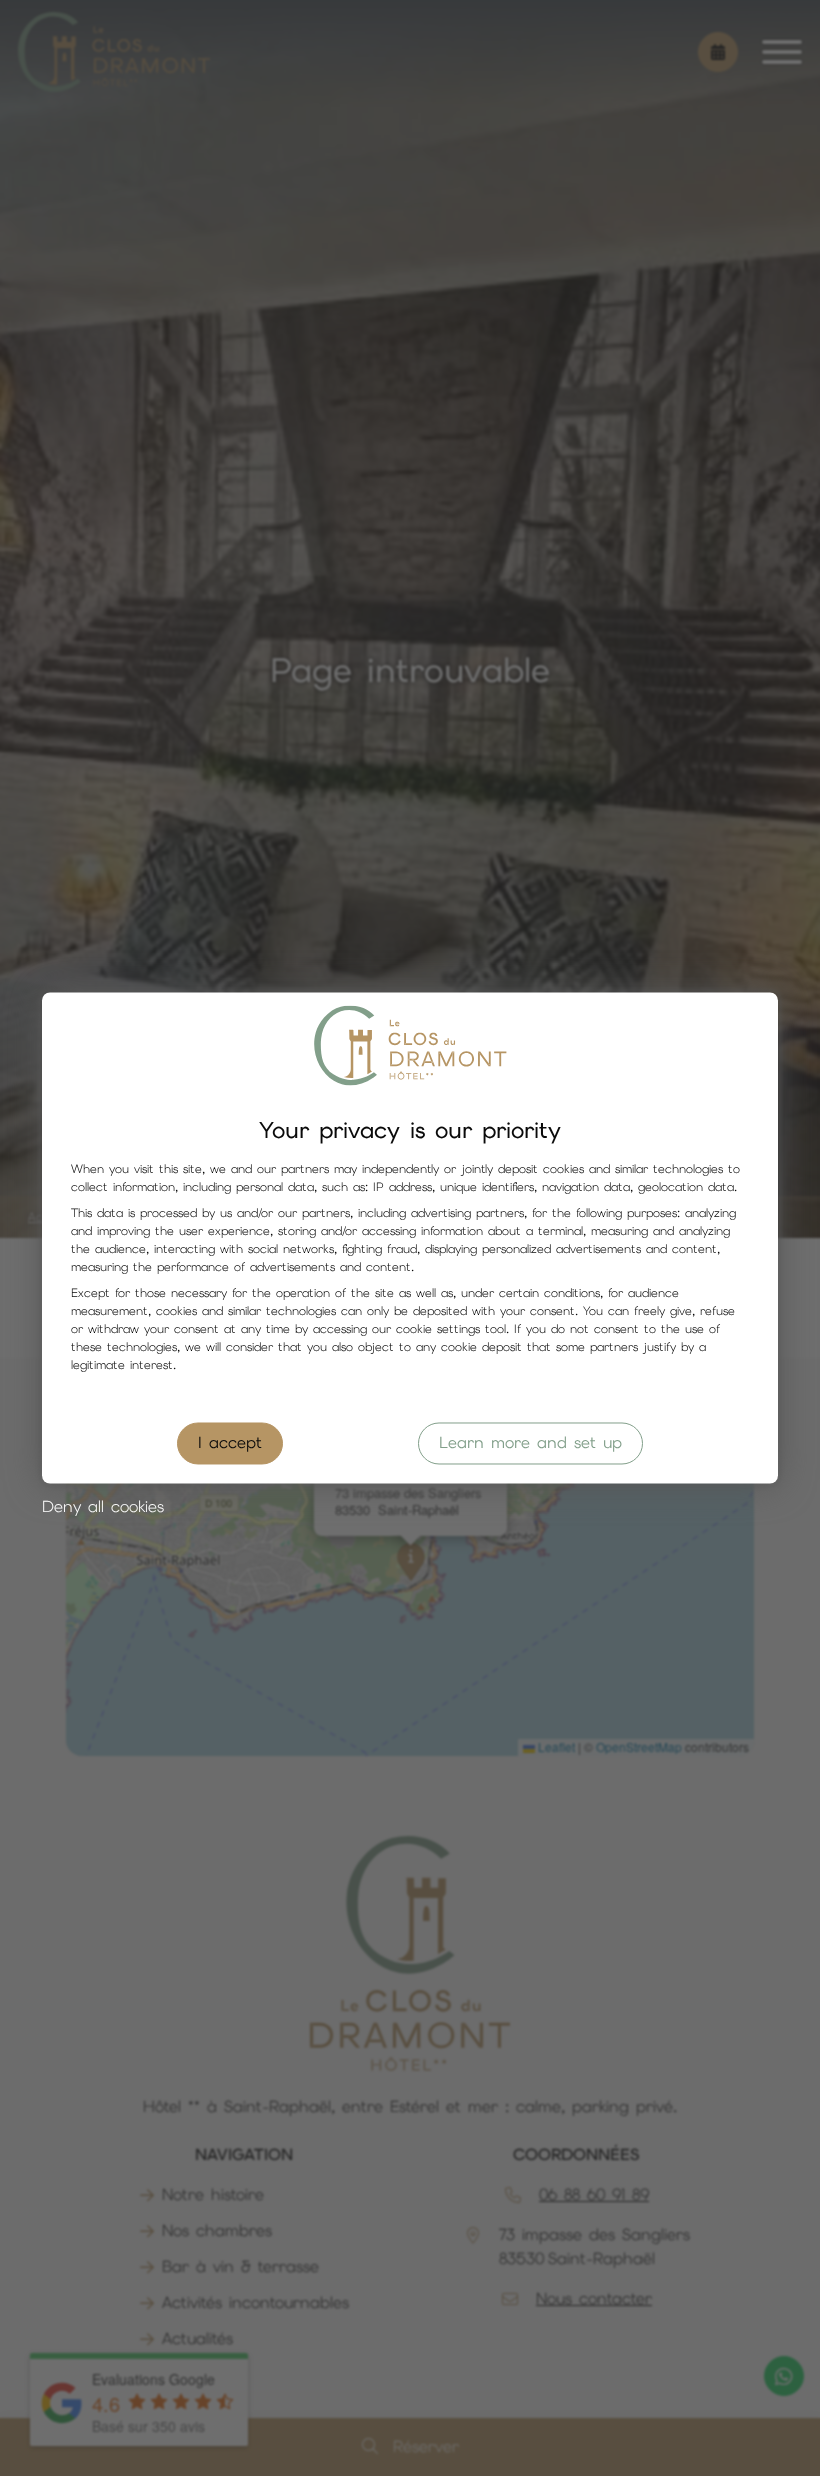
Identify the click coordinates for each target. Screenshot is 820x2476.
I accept (230, 1443)
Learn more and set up (530, 1443)
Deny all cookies (103, 1507)
